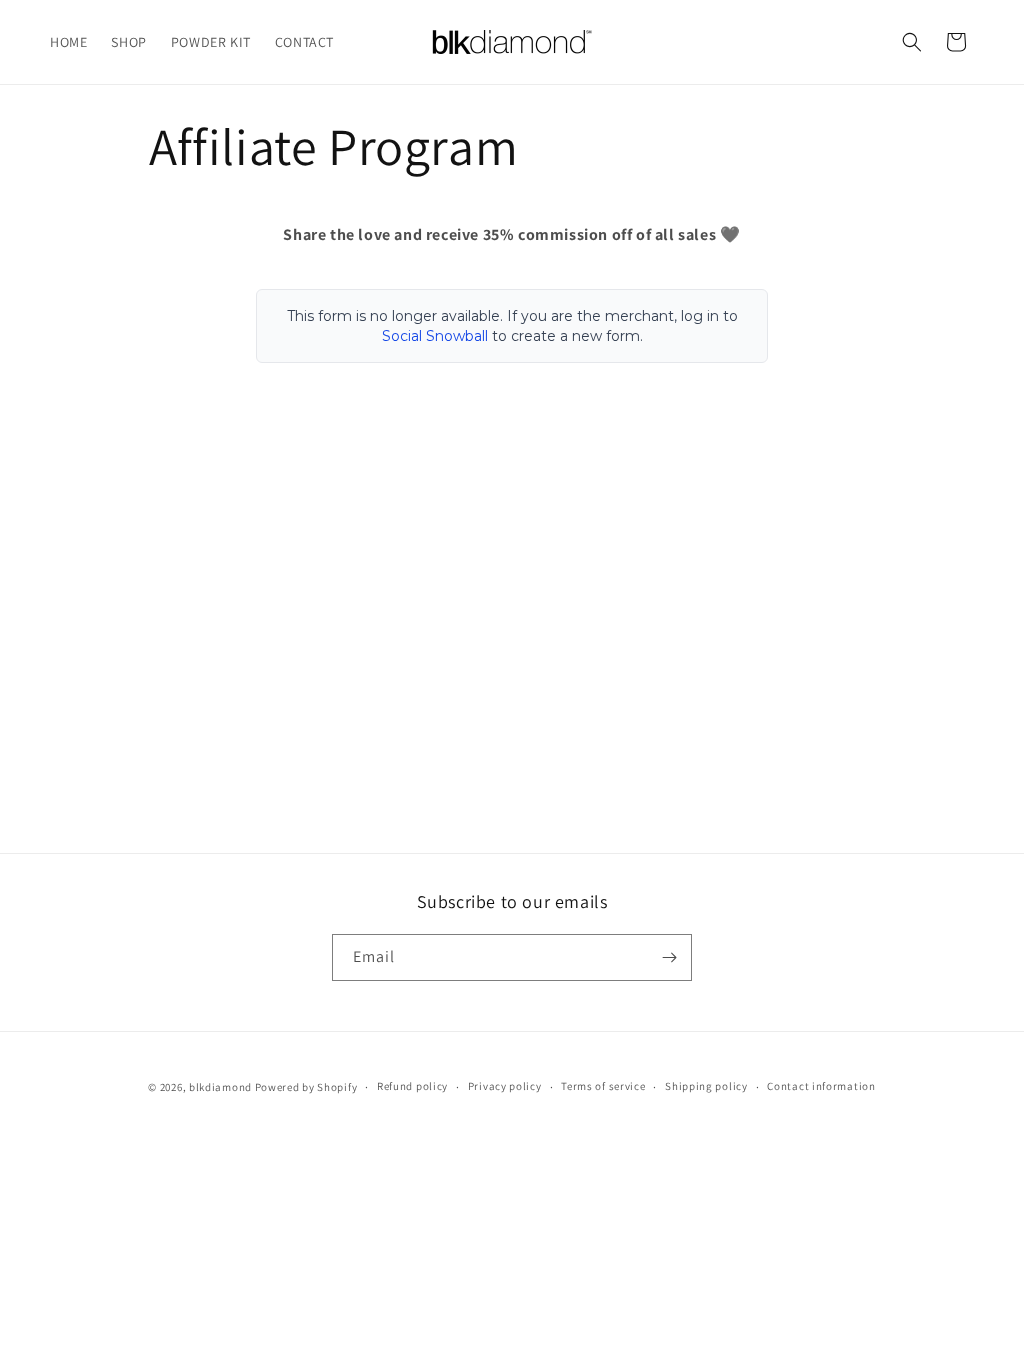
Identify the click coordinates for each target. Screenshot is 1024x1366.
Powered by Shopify (306, 1087)
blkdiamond (220, 1087)
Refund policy (412, 1086)
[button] (912, 42)
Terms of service (603, 1086)
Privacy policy (505, 1086)
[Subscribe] (669, 957)
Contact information (821, 1086)
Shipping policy (706, 1086)
